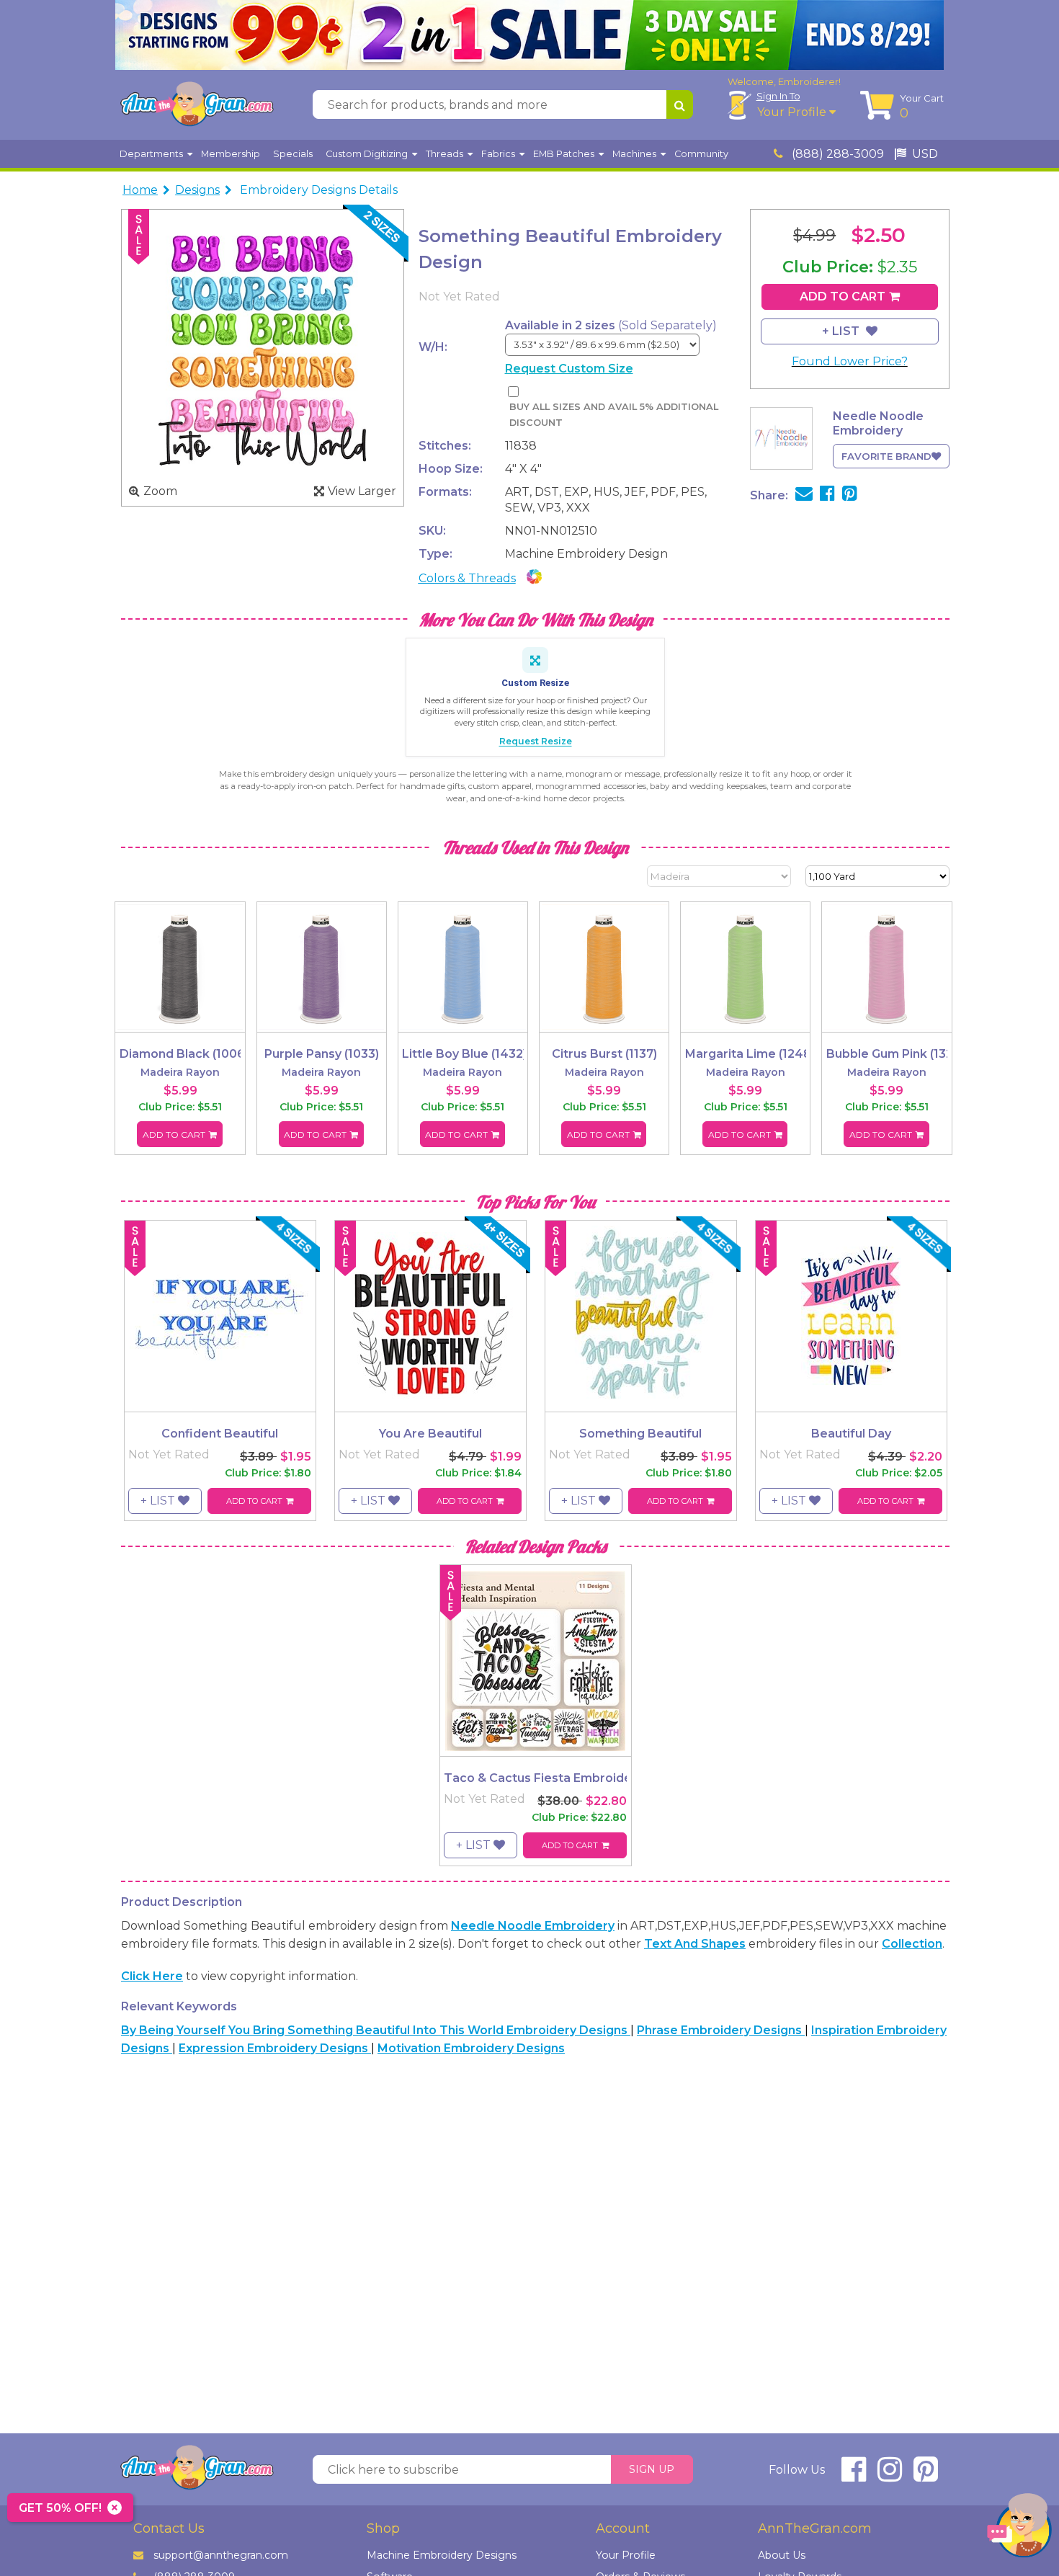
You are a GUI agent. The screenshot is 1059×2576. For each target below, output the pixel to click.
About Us (782, 2555)
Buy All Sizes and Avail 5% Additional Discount (614, 415)
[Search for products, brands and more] (680, 104)
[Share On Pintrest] (850, 495)
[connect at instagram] (890, 2475)
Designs (197, 190)
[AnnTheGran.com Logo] (197, 104)
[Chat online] (1019, 2529)
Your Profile (793, 112)
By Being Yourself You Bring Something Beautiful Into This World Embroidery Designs (376, 2030)
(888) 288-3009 (836, 154)
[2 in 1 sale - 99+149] (529, 35)
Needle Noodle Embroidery (533, 1926)
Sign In (778, 96)
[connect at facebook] (854, 2475)
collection (912, 1944)
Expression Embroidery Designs (275, 2048)
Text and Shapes (695, 1944)
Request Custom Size (569, 369)
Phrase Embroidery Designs (721, 2030)
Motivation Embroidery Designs (471, 2048)
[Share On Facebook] (827, 495)
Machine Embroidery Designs (442, 2555)
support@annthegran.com (221, 2555)
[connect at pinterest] (926, 2475)
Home (140, 190)
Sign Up (652, 2469)
